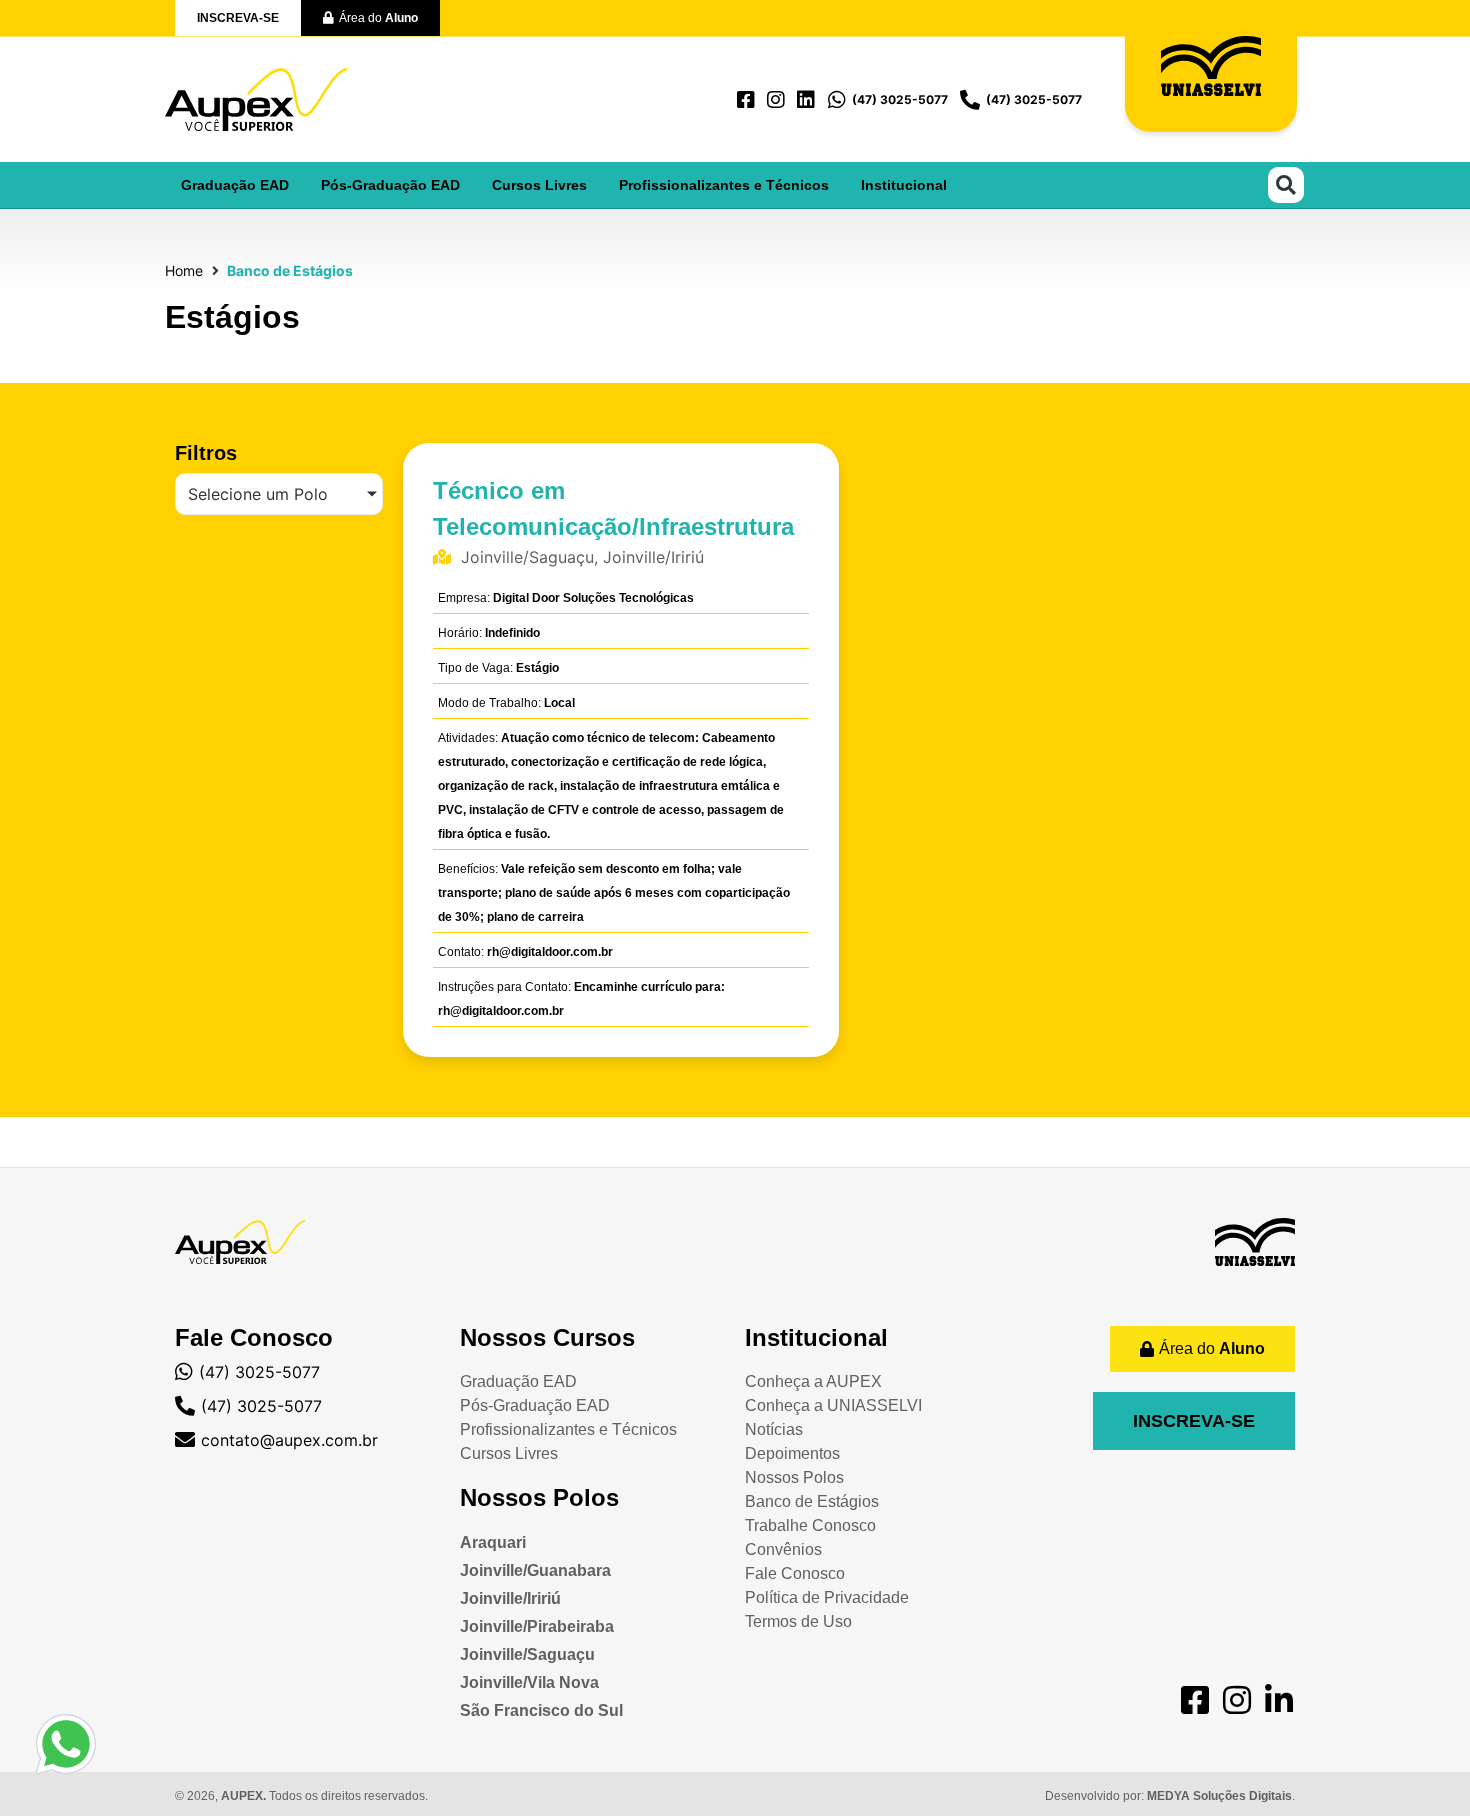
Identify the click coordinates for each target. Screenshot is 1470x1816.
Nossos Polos (539, 1497)
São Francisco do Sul (541, 1710)
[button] (1286, 185)
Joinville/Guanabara (535, 1570)
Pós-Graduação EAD (390, 185)
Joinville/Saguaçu (527, 1654)
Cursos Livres (539, 185)
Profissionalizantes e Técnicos (724, 185)
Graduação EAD (235, 185)
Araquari (493, 1542)
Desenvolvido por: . (1170, 1796)
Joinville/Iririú (510, 1598)
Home (184, 270)
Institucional (904, 185)
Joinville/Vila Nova (529, 1682)
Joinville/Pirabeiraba (537, 1626)
